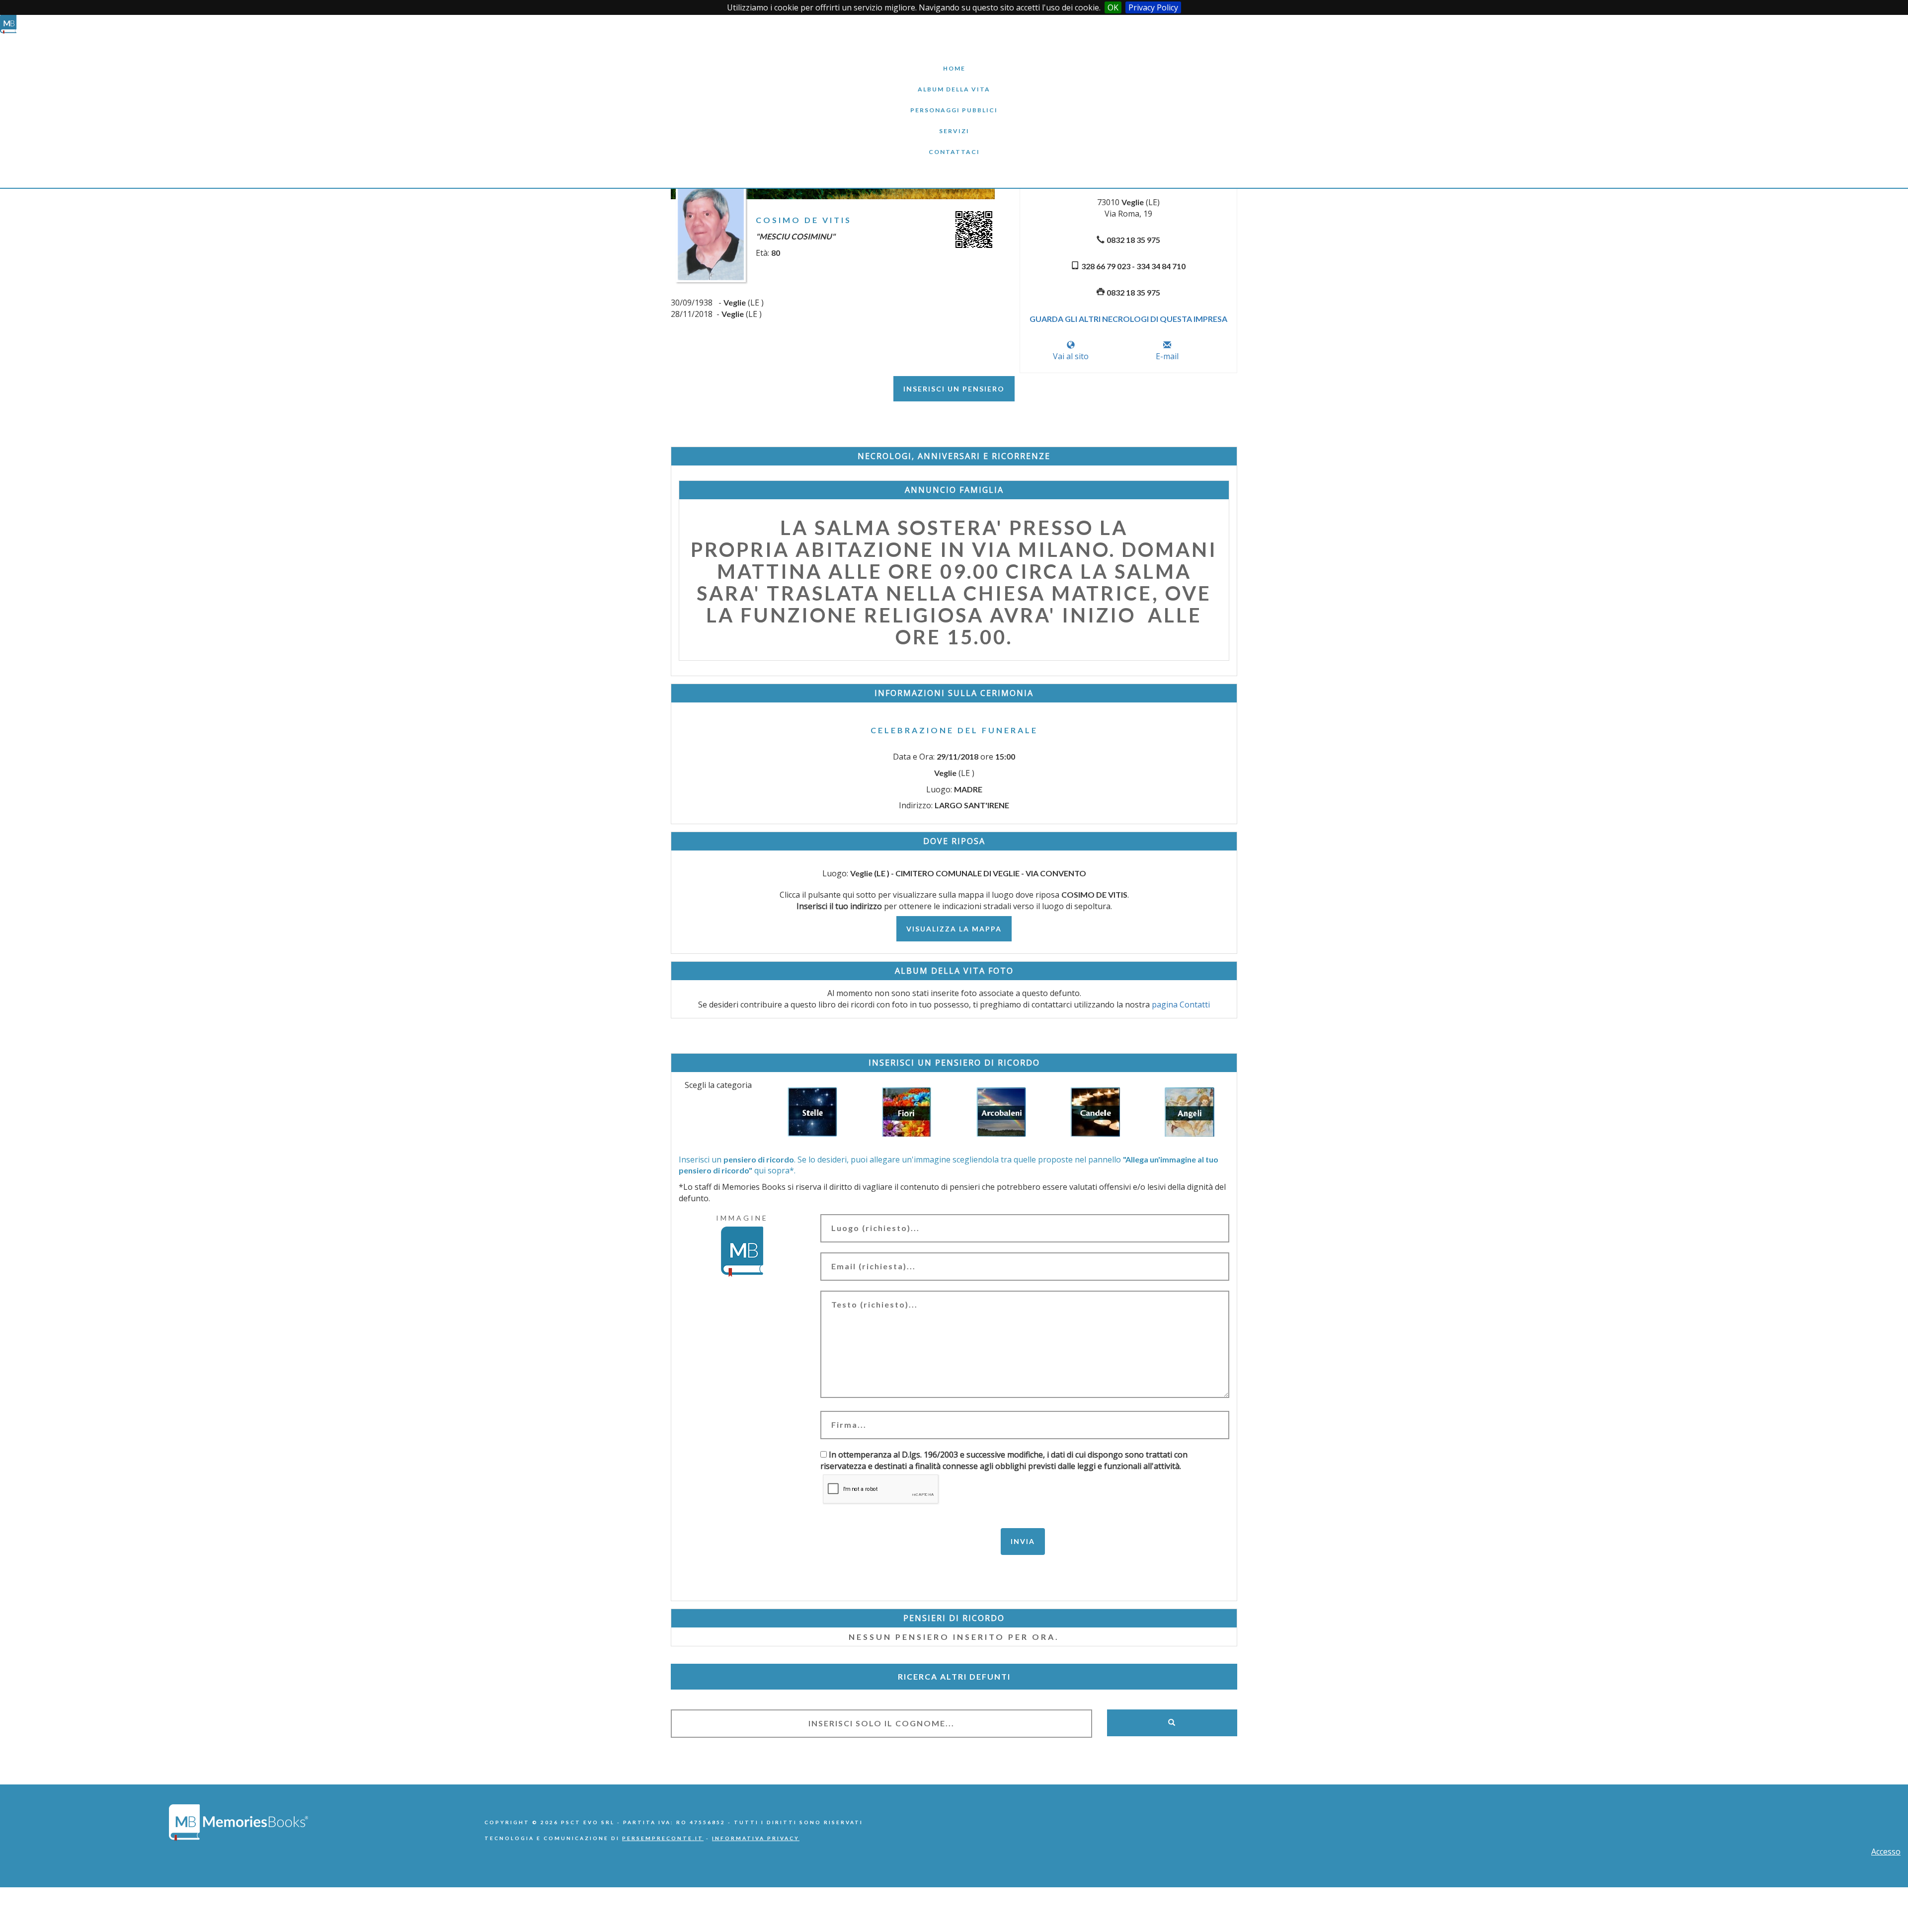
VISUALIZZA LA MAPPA (954, 929)
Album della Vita (954, 82)
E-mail (1167, 356)
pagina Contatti (1181, 1005)
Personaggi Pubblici (954, 103)
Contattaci (954, 144)
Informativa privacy (756, 1838)
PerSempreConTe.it (663, 1838)
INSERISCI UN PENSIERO (954, 389)
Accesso (1886, 1852)
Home (954, 61)
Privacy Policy (1153, 7)
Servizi (954, 123)
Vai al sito (1071, 356)
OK (1113, 7)
